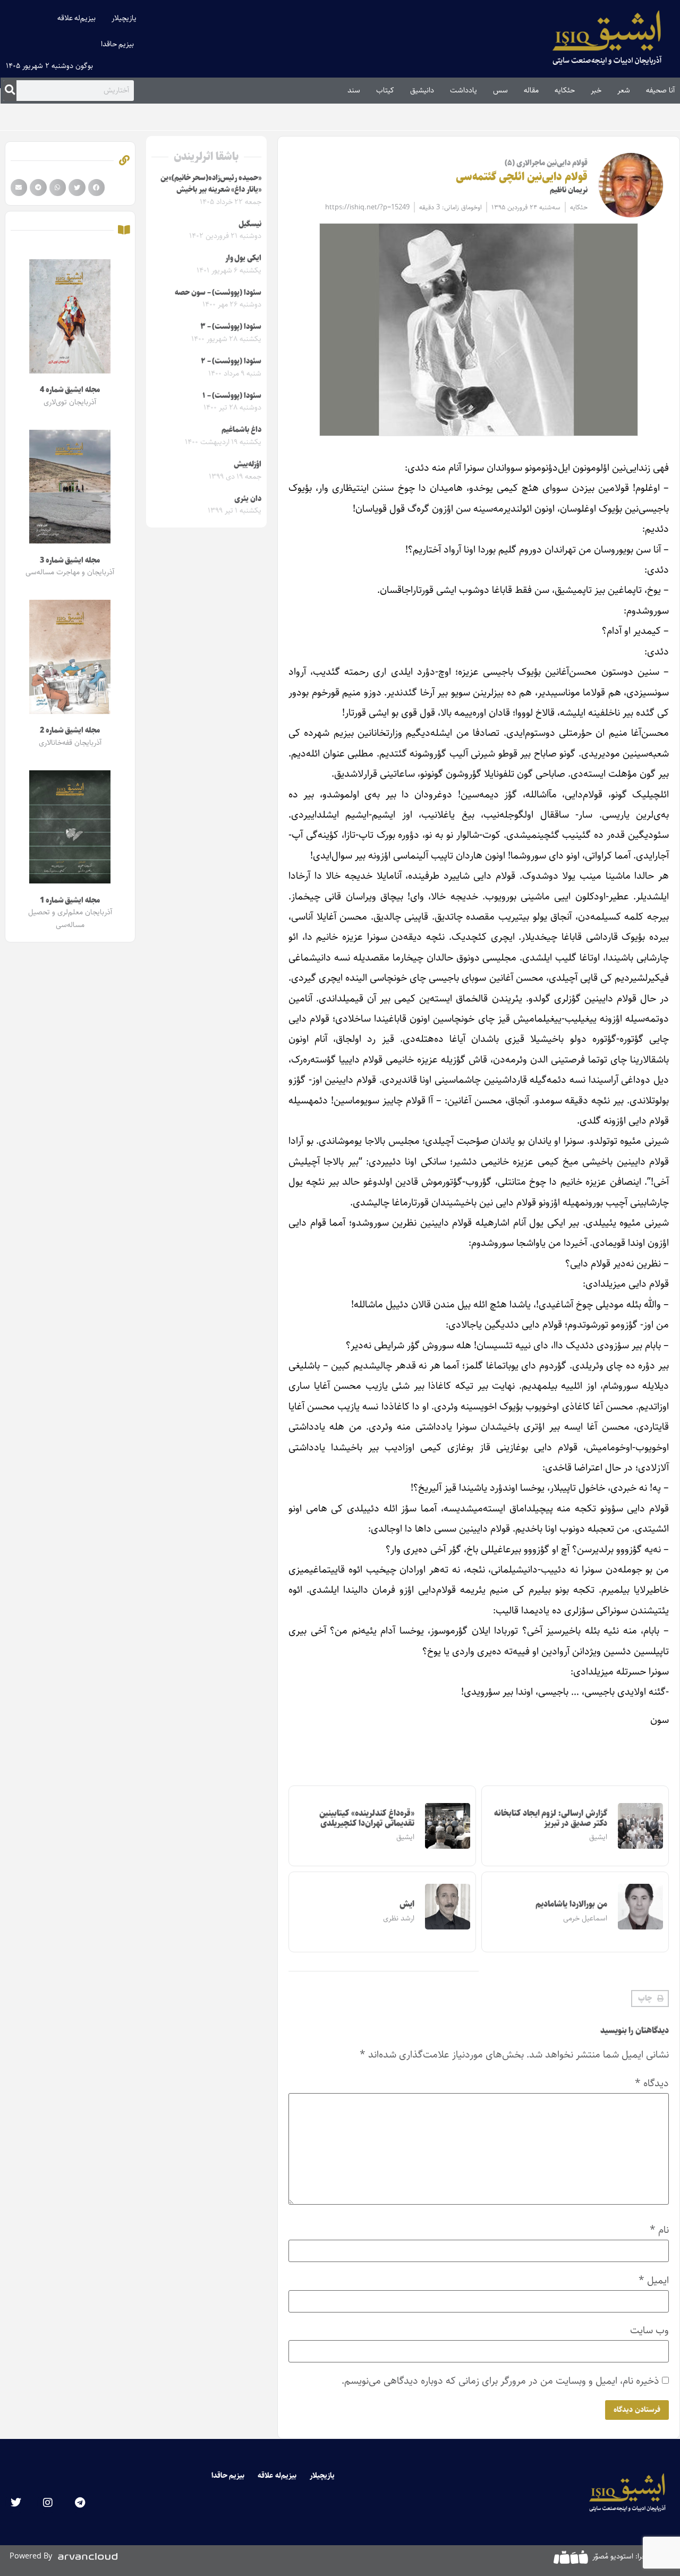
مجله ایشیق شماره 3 (70, 560)
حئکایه (565, 90)
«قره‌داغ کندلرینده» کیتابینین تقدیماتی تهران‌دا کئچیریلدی (367, 1818)
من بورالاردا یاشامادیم (571, 1904)
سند (354, 90)
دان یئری (248, 499)
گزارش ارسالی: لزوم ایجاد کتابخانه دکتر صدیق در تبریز (551, 1818)
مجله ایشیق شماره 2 (70, 730)
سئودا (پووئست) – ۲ (231, 361)
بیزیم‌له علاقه (77, 18)
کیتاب (385, 90)
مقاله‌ (531, 90)
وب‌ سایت (649, 2330)
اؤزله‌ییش (248, 464)
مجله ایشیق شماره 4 (70, 390)
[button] (650, 1999)
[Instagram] (48, 2503)
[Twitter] (16, 2503)
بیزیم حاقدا (118, 44)
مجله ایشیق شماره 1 (70, 900)
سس (500, 90)
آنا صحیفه (660, 90)
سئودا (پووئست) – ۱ (232, 396)
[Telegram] (80, 2503)
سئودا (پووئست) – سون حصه (218, 293)
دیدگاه (652, 2083)
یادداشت (464, 90)
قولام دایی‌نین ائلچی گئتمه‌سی (522, 177)
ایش (407, 1904)
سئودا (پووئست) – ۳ (231, 327)
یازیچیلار (124, 18)
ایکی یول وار (243, 258)
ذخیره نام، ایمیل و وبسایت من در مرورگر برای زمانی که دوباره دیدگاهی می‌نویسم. (500, 2381)
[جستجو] (10, 90)
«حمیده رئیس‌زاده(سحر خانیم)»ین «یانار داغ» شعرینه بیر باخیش (211, 184)
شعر (624, 90)
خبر (596, 90)
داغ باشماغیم (241, 430)
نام (659, 2230)
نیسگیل (250, 224)
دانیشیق (422, 90)
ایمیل (654, 2280)
